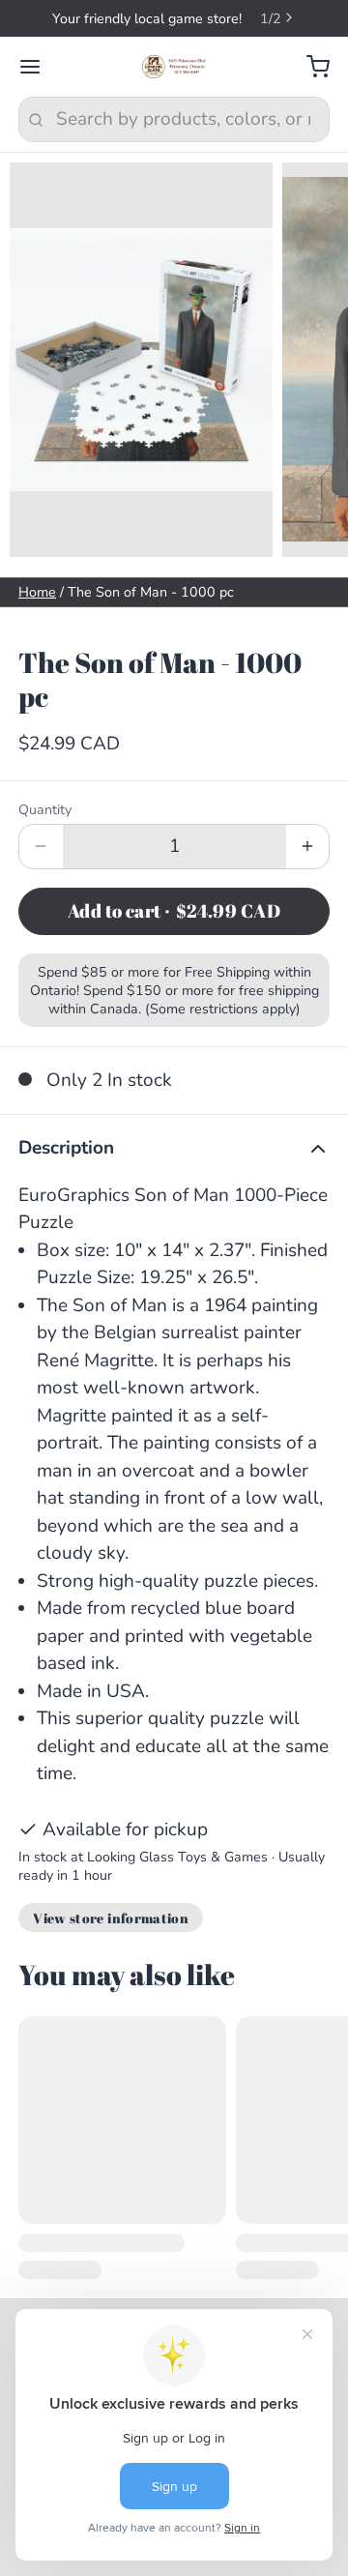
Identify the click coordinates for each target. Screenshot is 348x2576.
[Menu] (39, 86)
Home (37, 611)
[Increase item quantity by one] (308, 865)
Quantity (45, 828)
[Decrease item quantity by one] (41, 865)
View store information (111, 1936)
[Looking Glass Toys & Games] (174, 85)
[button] (174, 930)
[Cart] (309, 86)
